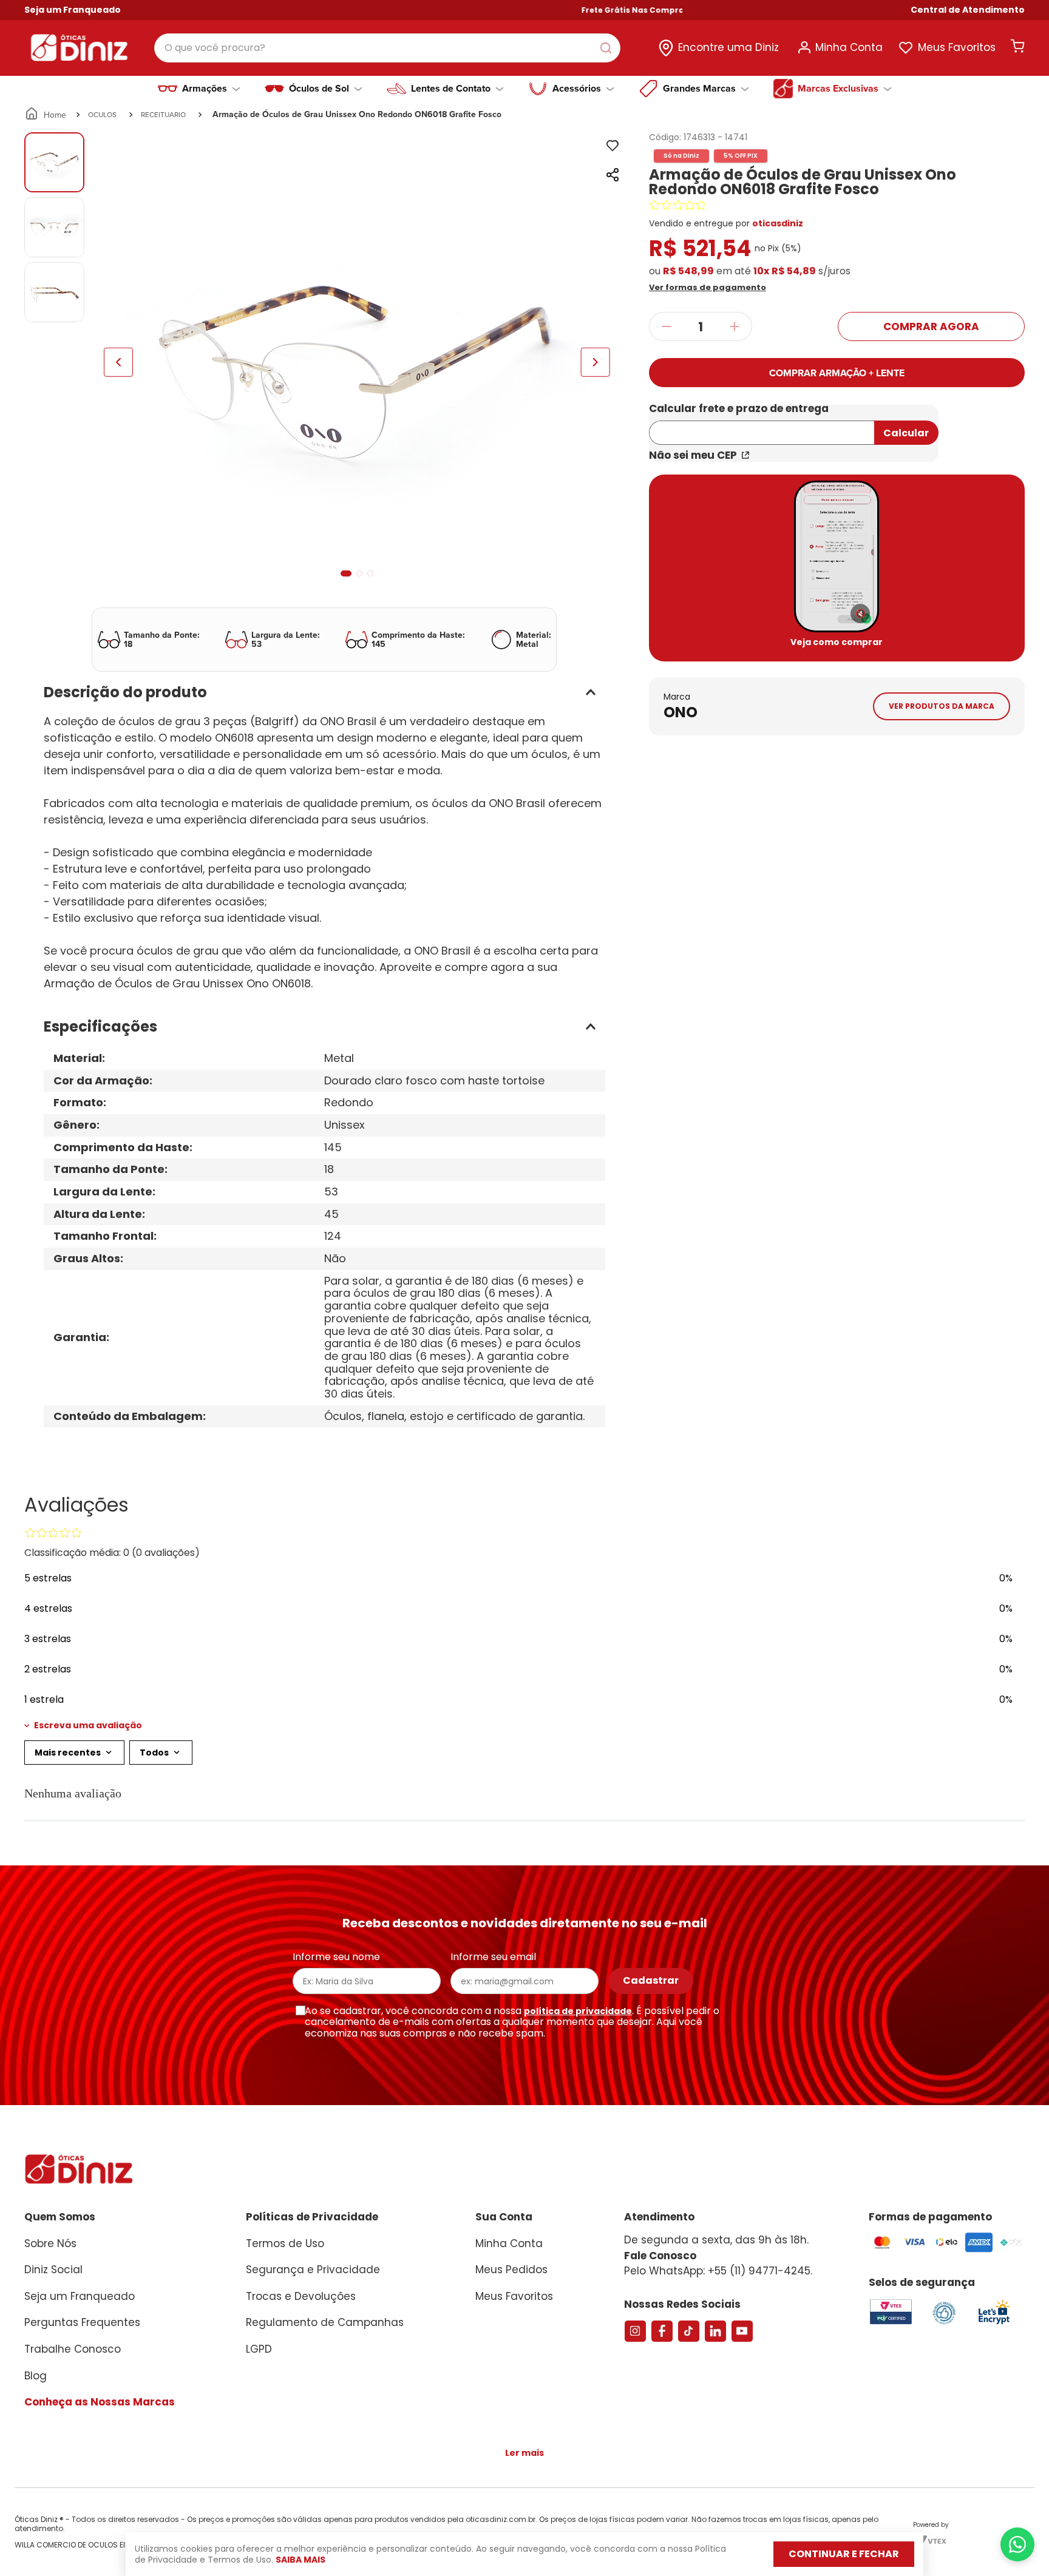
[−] (666, 326)
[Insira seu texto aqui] (994, 2323)
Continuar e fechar (844, 2554)
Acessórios (577, 89)
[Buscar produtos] (608, 48)
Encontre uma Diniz (728, 47)
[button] (968, 10)
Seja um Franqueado (73, 10)
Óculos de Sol (319, 89)
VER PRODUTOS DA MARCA (942, 706)
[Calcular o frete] (906, 433)
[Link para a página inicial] (46, 115)
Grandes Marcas (699, 89)
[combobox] (387, 48)
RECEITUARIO (163, 114)
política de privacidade (578, 2011)
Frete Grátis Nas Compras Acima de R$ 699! (613, 10)
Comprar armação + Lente (837, 373)
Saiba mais (300, 2560)
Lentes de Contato (451, 89)
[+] (735, 326)
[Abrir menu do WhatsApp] (1017, 2544)
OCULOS (102, 114)
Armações (205, 89)
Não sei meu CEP (693, 455)
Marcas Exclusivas (838, 89)
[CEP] (762, 425)
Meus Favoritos (957, 47)
